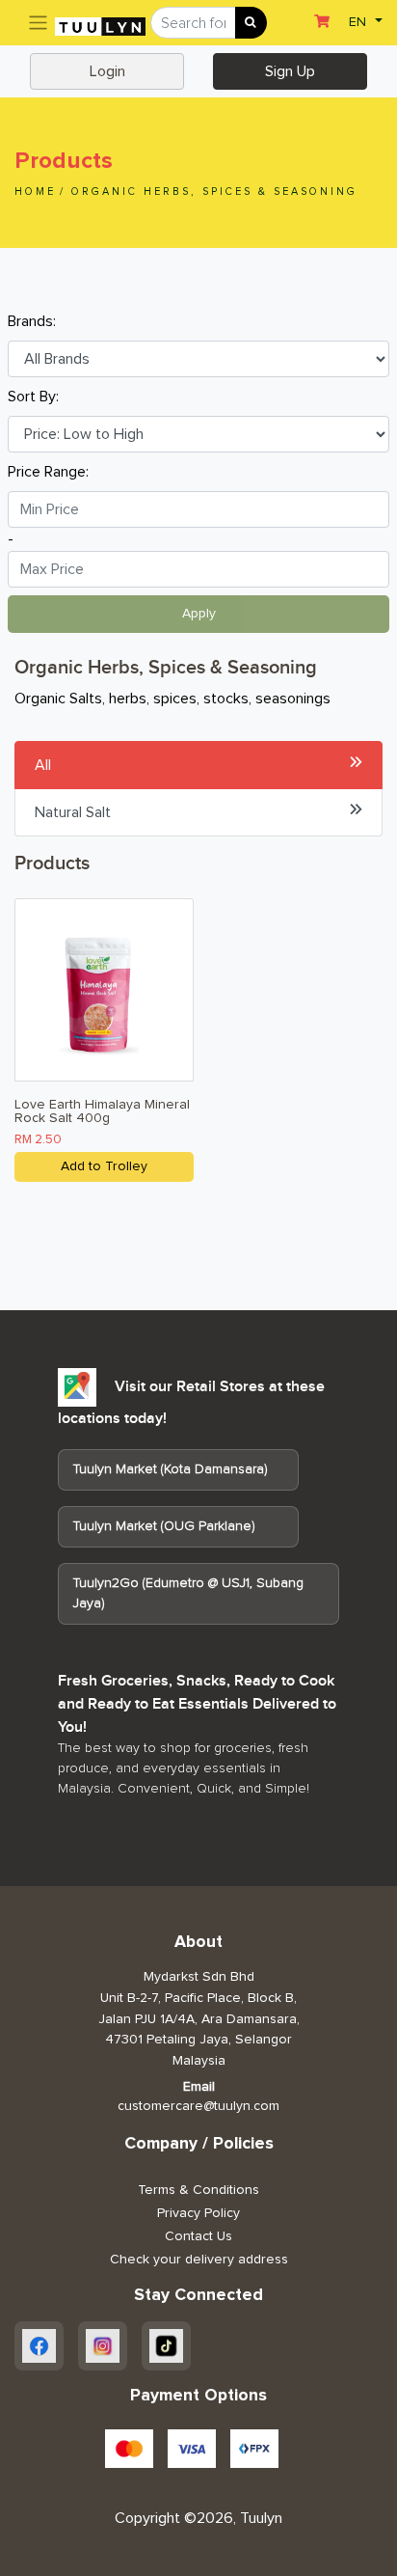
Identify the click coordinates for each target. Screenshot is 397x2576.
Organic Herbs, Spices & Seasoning (214, 192)
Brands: (32, 321)
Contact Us (198, 2236)
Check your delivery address (199, 2260)
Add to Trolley (104, 1166)
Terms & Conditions (198, 2190)
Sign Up (290, 71)
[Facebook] (39, 2346)
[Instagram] (103, 2346)
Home (35, 192)
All (43, 765)
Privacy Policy (198, 2213)
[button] (363, 20)
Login (107, 71)
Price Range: (48, 472)
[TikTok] (166, 2346)
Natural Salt (73, 812)
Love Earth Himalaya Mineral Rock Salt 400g (102, 1111)
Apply (199, 614)
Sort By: (33, 397)
